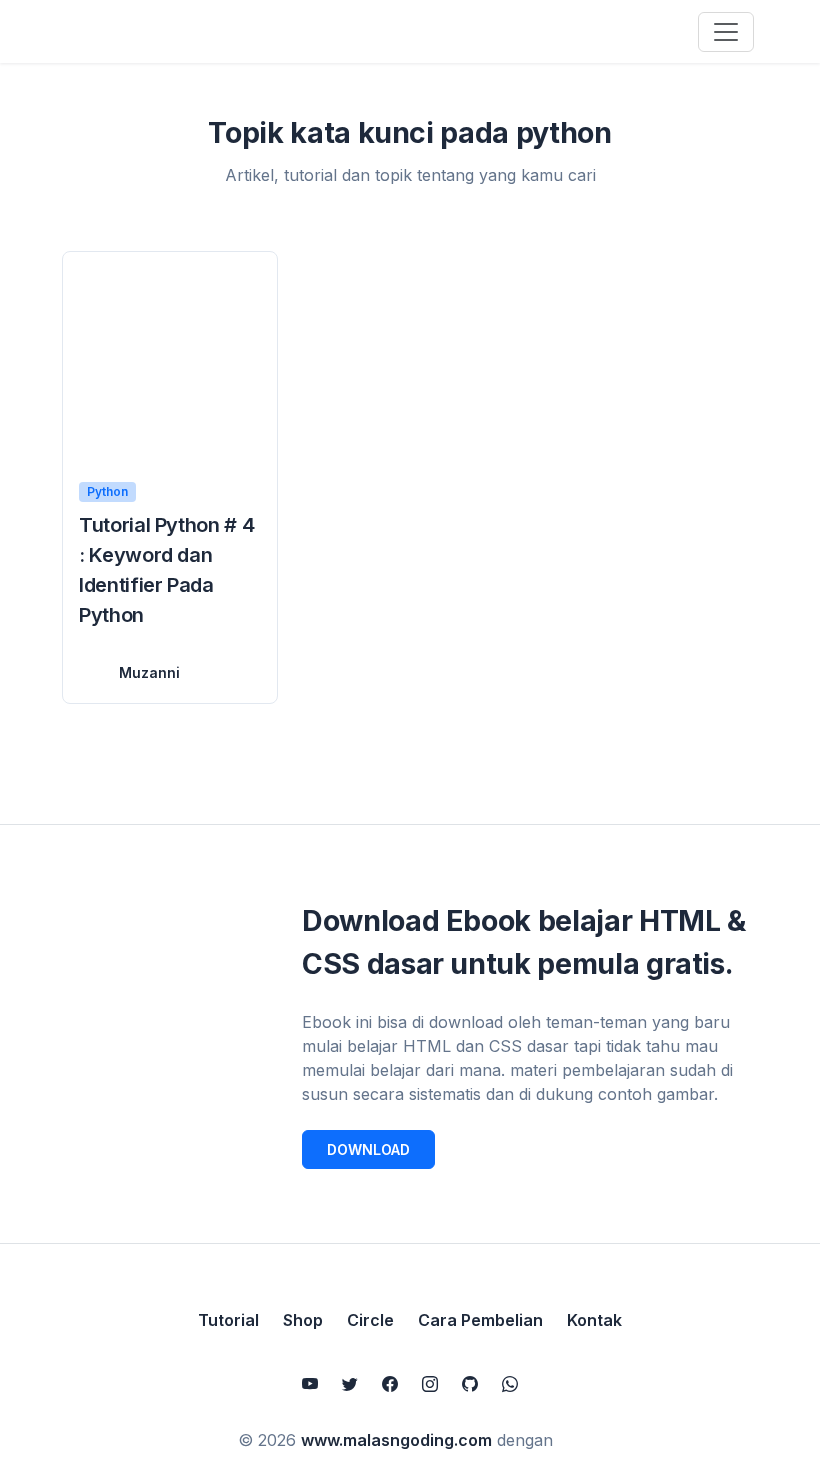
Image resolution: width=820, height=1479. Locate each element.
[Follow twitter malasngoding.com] (350, 1384)
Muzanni (149, 672)
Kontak (594, 1320)
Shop (303, 1320)
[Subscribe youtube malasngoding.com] (310, 1384)
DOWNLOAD (368, 1149)
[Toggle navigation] (726, 32)
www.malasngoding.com (396, 1440)
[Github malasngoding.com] (470, 1384)
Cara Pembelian (480, 1320)
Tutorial (228, 1320)
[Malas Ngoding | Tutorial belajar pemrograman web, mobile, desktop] (162, 31)
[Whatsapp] (510, 1384)
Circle (370, 1320)
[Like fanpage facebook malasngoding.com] (390, 1384)
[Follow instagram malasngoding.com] (430, 1384)
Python (107, 491)
